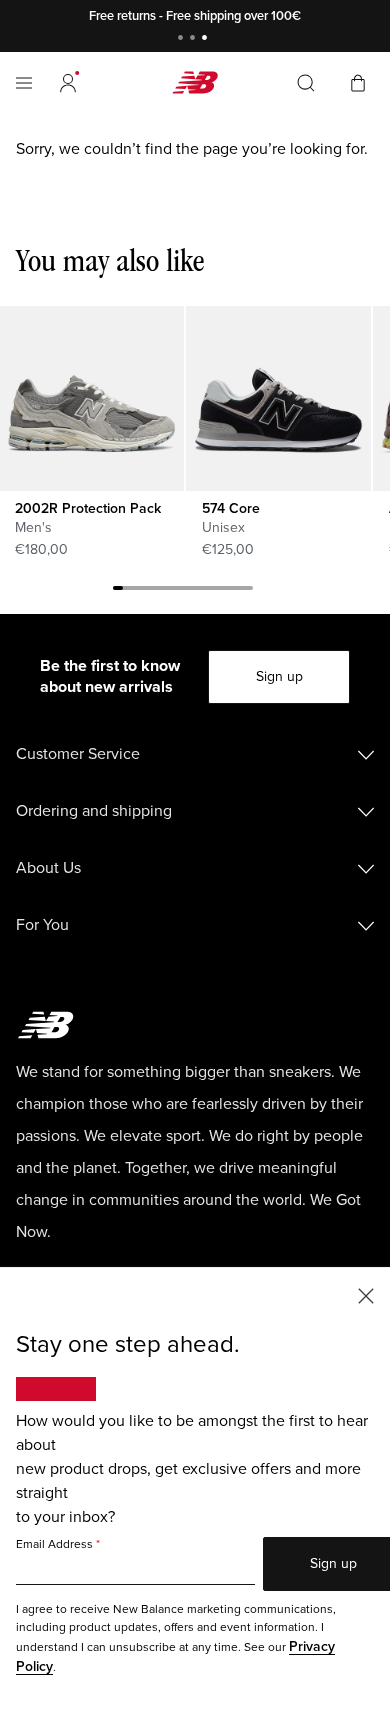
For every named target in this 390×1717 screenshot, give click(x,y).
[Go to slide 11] (218, 591)
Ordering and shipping (94, 811)
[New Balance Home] (195, 82)
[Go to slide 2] (195, 39)
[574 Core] (278, 398)
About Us (48, 868)
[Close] (366, 1294)
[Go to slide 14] (248, 591)
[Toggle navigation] (24, 83)
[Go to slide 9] (198, 591)
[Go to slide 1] (183, 39)
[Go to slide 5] (158, 591)
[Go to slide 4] (148, 591)
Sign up (279, 676)
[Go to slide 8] (188, 591)
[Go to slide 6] (168, 591)
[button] (68, 83)
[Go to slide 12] (228, 591)
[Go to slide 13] (238, 591)
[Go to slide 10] (208, 591)
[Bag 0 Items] (358, 81)
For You (42, 925)
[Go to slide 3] (207, 39)
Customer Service (78, 754)
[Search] (306, 83)
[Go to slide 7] (178, 591)
